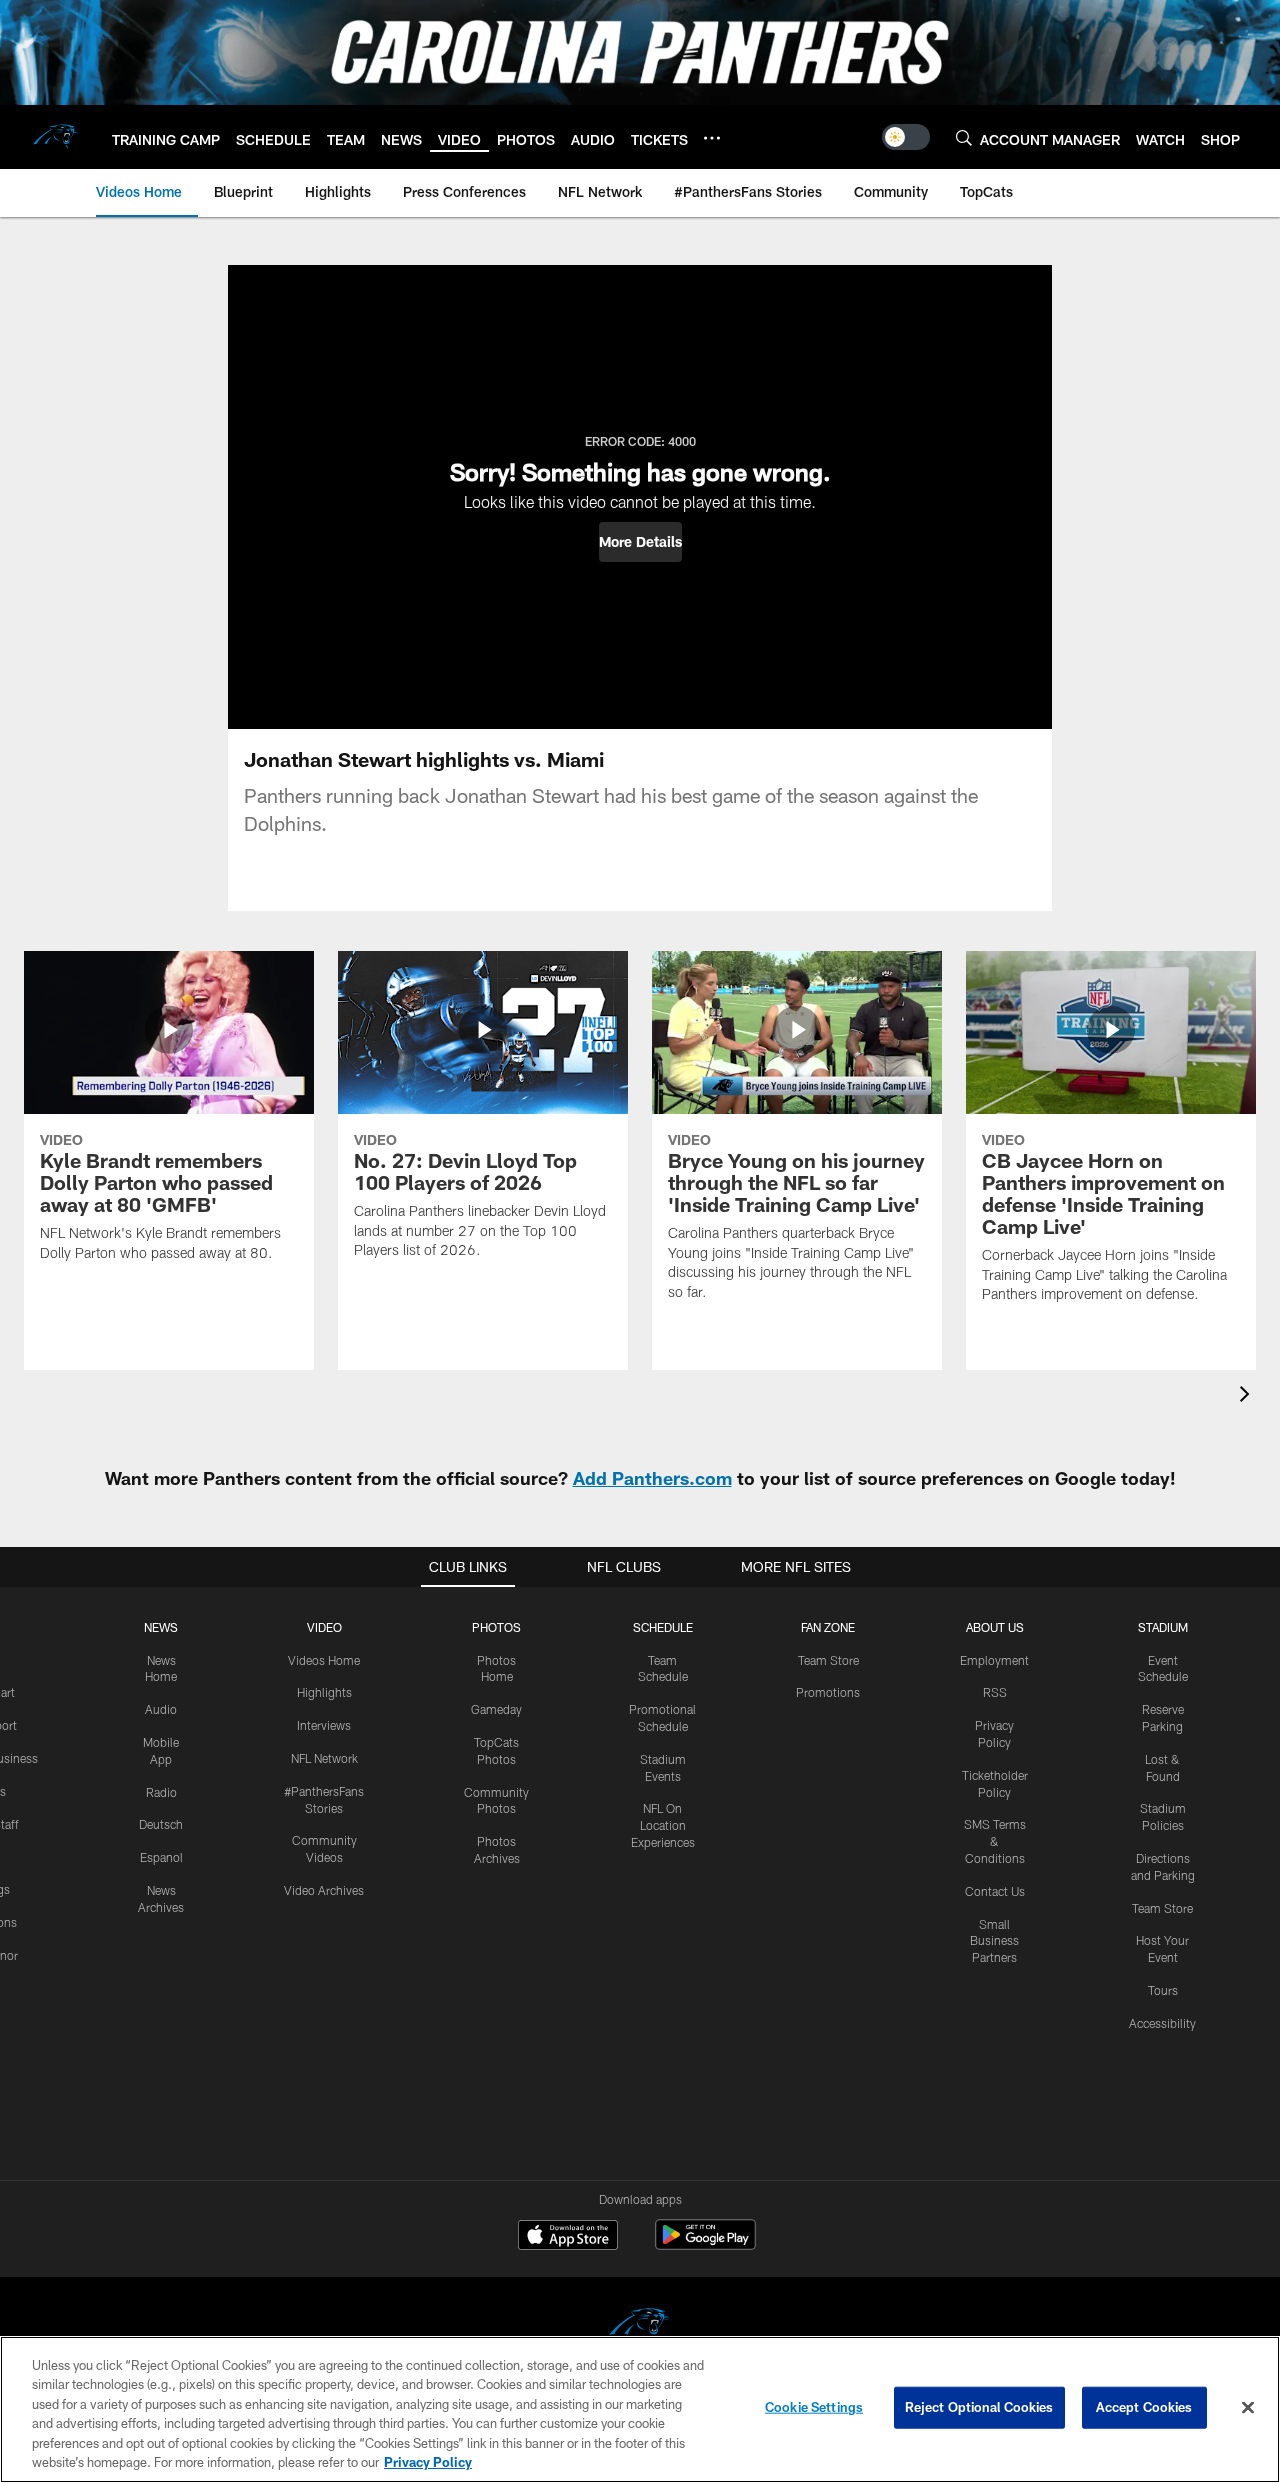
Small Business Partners (994, 1941)
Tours (1163, 1990)
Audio (161, 1709)
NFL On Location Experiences (663, 1825)
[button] (640, 542)
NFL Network (324, 1758)
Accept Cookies (1144, 2407)
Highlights (324, 1692)
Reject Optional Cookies (979, 2407)
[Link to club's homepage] (56, 137)
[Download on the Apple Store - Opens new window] (568, 2237)
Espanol (161, 1857)
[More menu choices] (712, 138)
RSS (995, 1692)
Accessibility (1162, 2023)
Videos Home (324, 1660)
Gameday (496, 1709)
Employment (994, 1660)
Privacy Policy (428, 2462)
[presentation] (1248, 1396)
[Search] (964, 137)
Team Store (828, 1660)
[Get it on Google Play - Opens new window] (705, 2244)
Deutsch (161, 1824)
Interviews (324, 1725)
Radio (161, 1792)
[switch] (906, 137)
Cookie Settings (814, 2407)
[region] (640, 2409)
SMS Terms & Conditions (995, 1841)
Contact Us (995, 1891)
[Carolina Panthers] (640, 2327)
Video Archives (324, 1890)
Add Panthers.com (652, 1478)
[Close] (1248, 2408)
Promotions (828, 1692)
